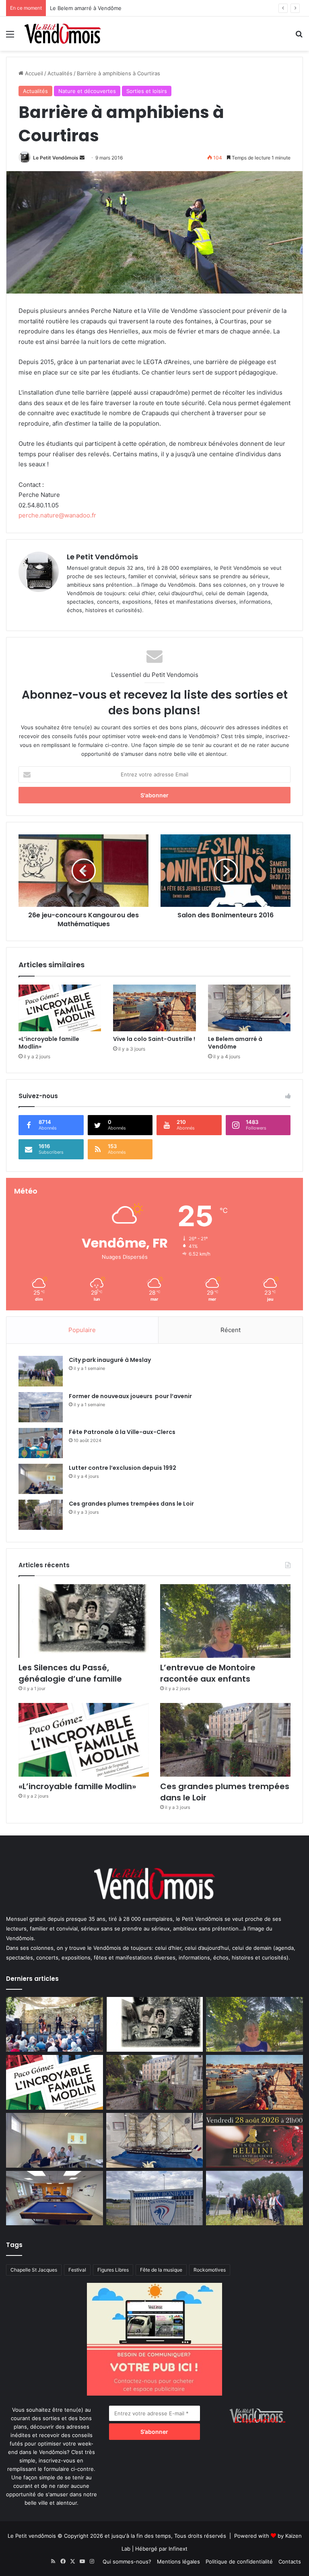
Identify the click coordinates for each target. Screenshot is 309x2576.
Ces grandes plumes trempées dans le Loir (131, 1504)
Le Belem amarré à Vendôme (235, 1043)
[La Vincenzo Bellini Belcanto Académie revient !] (254, 2140)
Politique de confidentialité (239, 2562)
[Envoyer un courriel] (82, 158)
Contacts (290, 2562)
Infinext (178, 2549)
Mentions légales (178, 2562)
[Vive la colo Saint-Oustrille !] (154, 1008)
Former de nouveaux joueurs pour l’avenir (130, 1396)
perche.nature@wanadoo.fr (57, 515)
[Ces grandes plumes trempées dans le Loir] (41, 1515)
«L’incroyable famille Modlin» (49, 1043)
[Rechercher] (299, 37)
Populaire (82, 1330)
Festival (77, 2270)
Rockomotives (210, 2270)
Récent (231, 1330)
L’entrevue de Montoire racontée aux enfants (210, 1673)
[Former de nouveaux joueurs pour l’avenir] (41, 1407)
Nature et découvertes (87, 91)
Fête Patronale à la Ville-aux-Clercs (122, 1432)
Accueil (33, 73)
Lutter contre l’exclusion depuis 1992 (123, 1468)
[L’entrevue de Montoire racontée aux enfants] (225, 1621)
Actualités (60, 73)
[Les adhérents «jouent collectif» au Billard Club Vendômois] (55, 2198)
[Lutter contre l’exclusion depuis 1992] (41, 1479)
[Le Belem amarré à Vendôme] (249, 1008)
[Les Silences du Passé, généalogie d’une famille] (84, 1621)
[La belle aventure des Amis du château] (55, 2024)
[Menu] (10, 37)
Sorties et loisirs (147, 91)
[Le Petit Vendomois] (63, 34)
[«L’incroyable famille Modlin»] (60, 1008)
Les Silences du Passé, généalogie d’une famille (70, 1673)
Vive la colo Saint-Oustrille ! (154, 1039)
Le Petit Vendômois (56, 158)
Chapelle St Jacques (34, 2270)
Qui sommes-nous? (127, 2562)
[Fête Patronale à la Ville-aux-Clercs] (41, 1443)
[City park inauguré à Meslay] (41, 1371)
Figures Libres (113, 2270)
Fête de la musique (161, 2270)
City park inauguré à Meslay (110, 1360)
